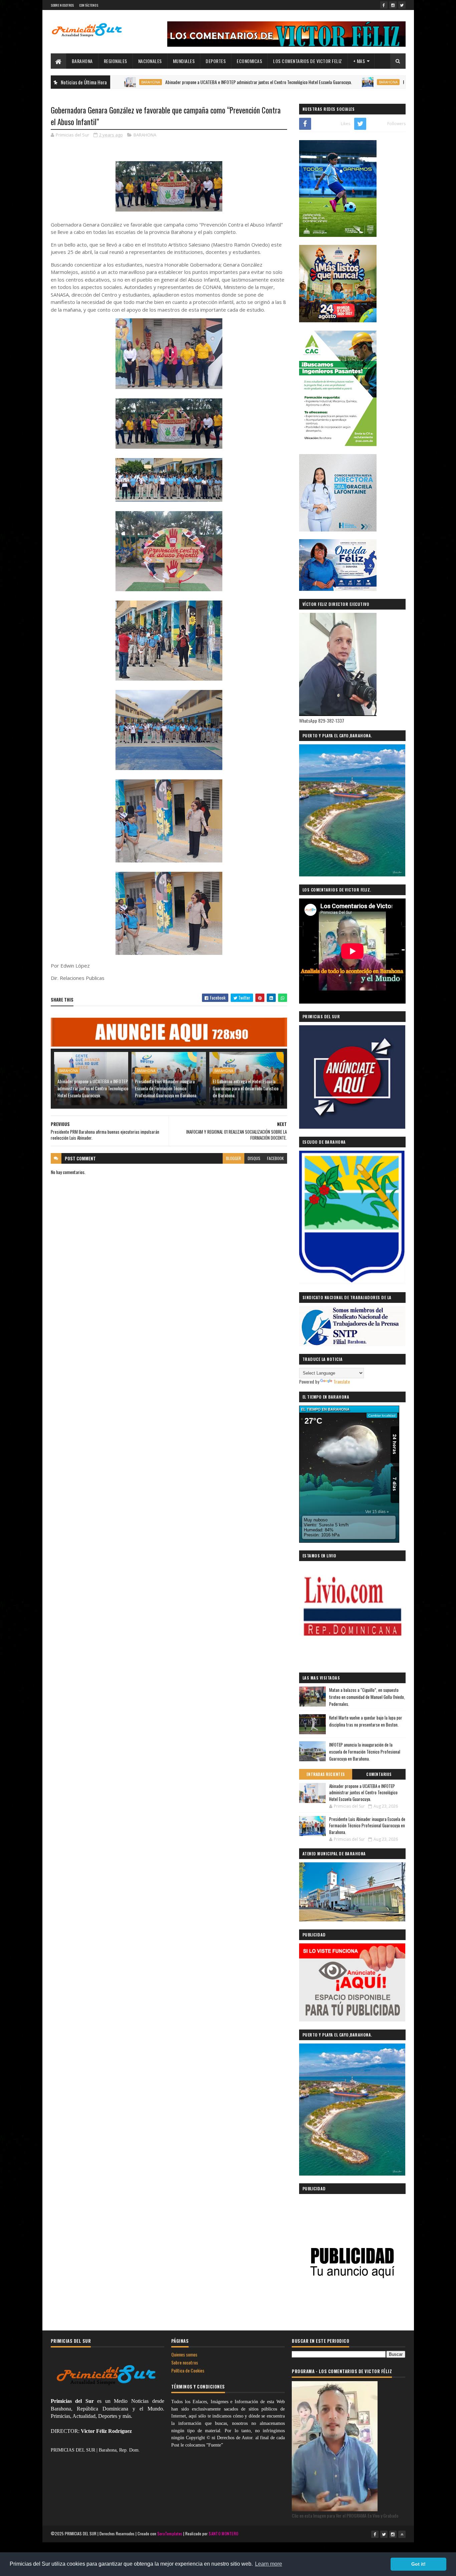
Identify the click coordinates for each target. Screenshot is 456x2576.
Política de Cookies (188, 2370)
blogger (234, 1158)
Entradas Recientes (326, 1774)
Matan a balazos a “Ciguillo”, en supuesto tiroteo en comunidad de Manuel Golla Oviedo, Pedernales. (367, 1697)
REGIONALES (116, 61)
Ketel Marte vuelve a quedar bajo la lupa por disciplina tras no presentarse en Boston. (366, 1721)
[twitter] (402, 5)
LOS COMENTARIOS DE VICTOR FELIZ (308, 61)
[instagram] (393, 5)
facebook (275, 1158)
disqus (254, 1158)
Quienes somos (184, 2354)
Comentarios (379, 1774)
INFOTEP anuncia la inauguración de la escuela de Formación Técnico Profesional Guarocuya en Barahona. (365, 1752)
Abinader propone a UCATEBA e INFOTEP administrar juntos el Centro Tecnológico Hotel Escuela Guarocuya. (191, 82)
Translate (342, 1381)
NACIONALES (150, 61)
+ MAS (359, 61)
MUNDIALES (184, 61)
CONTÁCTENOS (89, 5)
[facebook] (384, 5)
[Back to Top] (402, 2534)
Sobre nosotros (185, 2362)
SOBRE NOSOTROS (62, 5)
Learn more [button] (269, 2564)
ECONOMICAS (249, 61)
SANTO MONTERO (223, 2533)
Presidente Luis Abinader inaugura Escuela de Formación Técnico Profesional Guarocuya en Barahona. (166, 1088)
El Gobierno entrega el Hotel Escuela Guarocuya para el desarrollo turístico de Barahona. (246, 1088)
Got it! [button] (418, 2564)
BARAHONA (82, 61)
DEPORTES (216, 61)
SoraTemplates (170, 2533)
